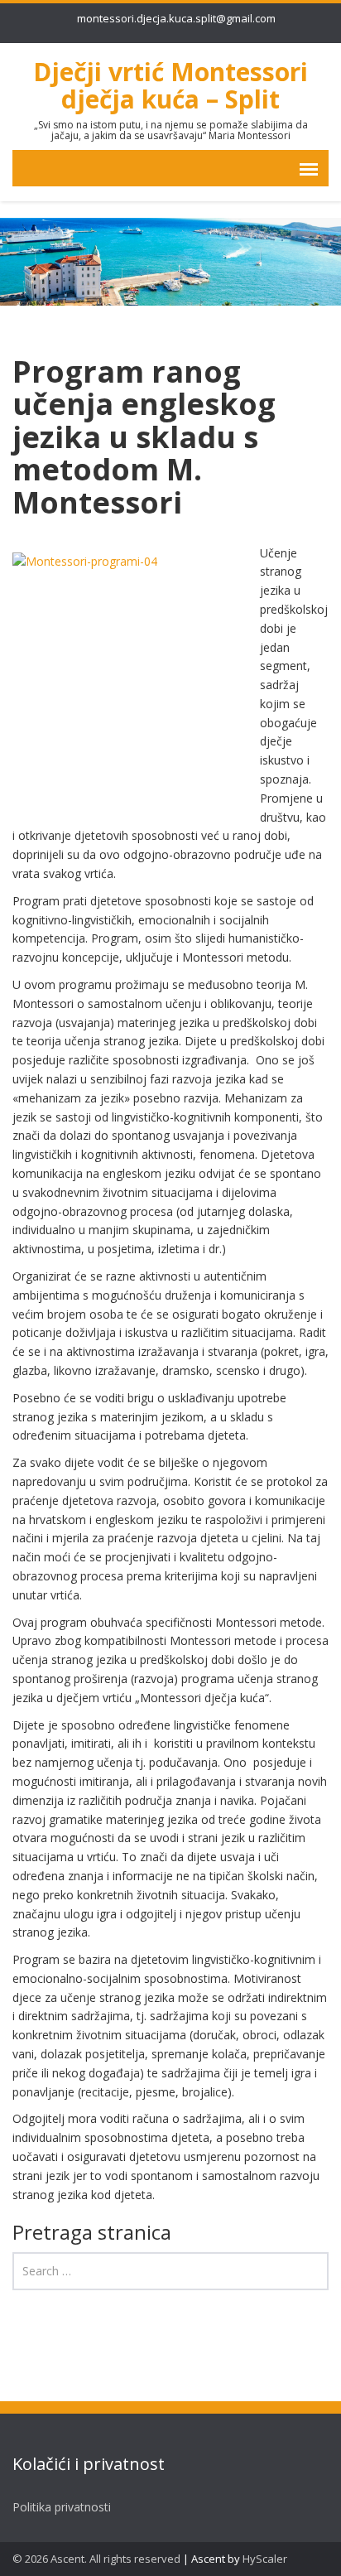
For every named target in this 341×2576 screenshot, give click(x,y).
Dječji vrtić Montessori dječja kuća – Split (170, 85)
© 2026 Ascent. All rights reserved (96, 2559)
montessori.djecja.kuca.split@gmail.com (176, 18)
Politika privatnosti (62, 2507)
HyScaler (265, 2559)
